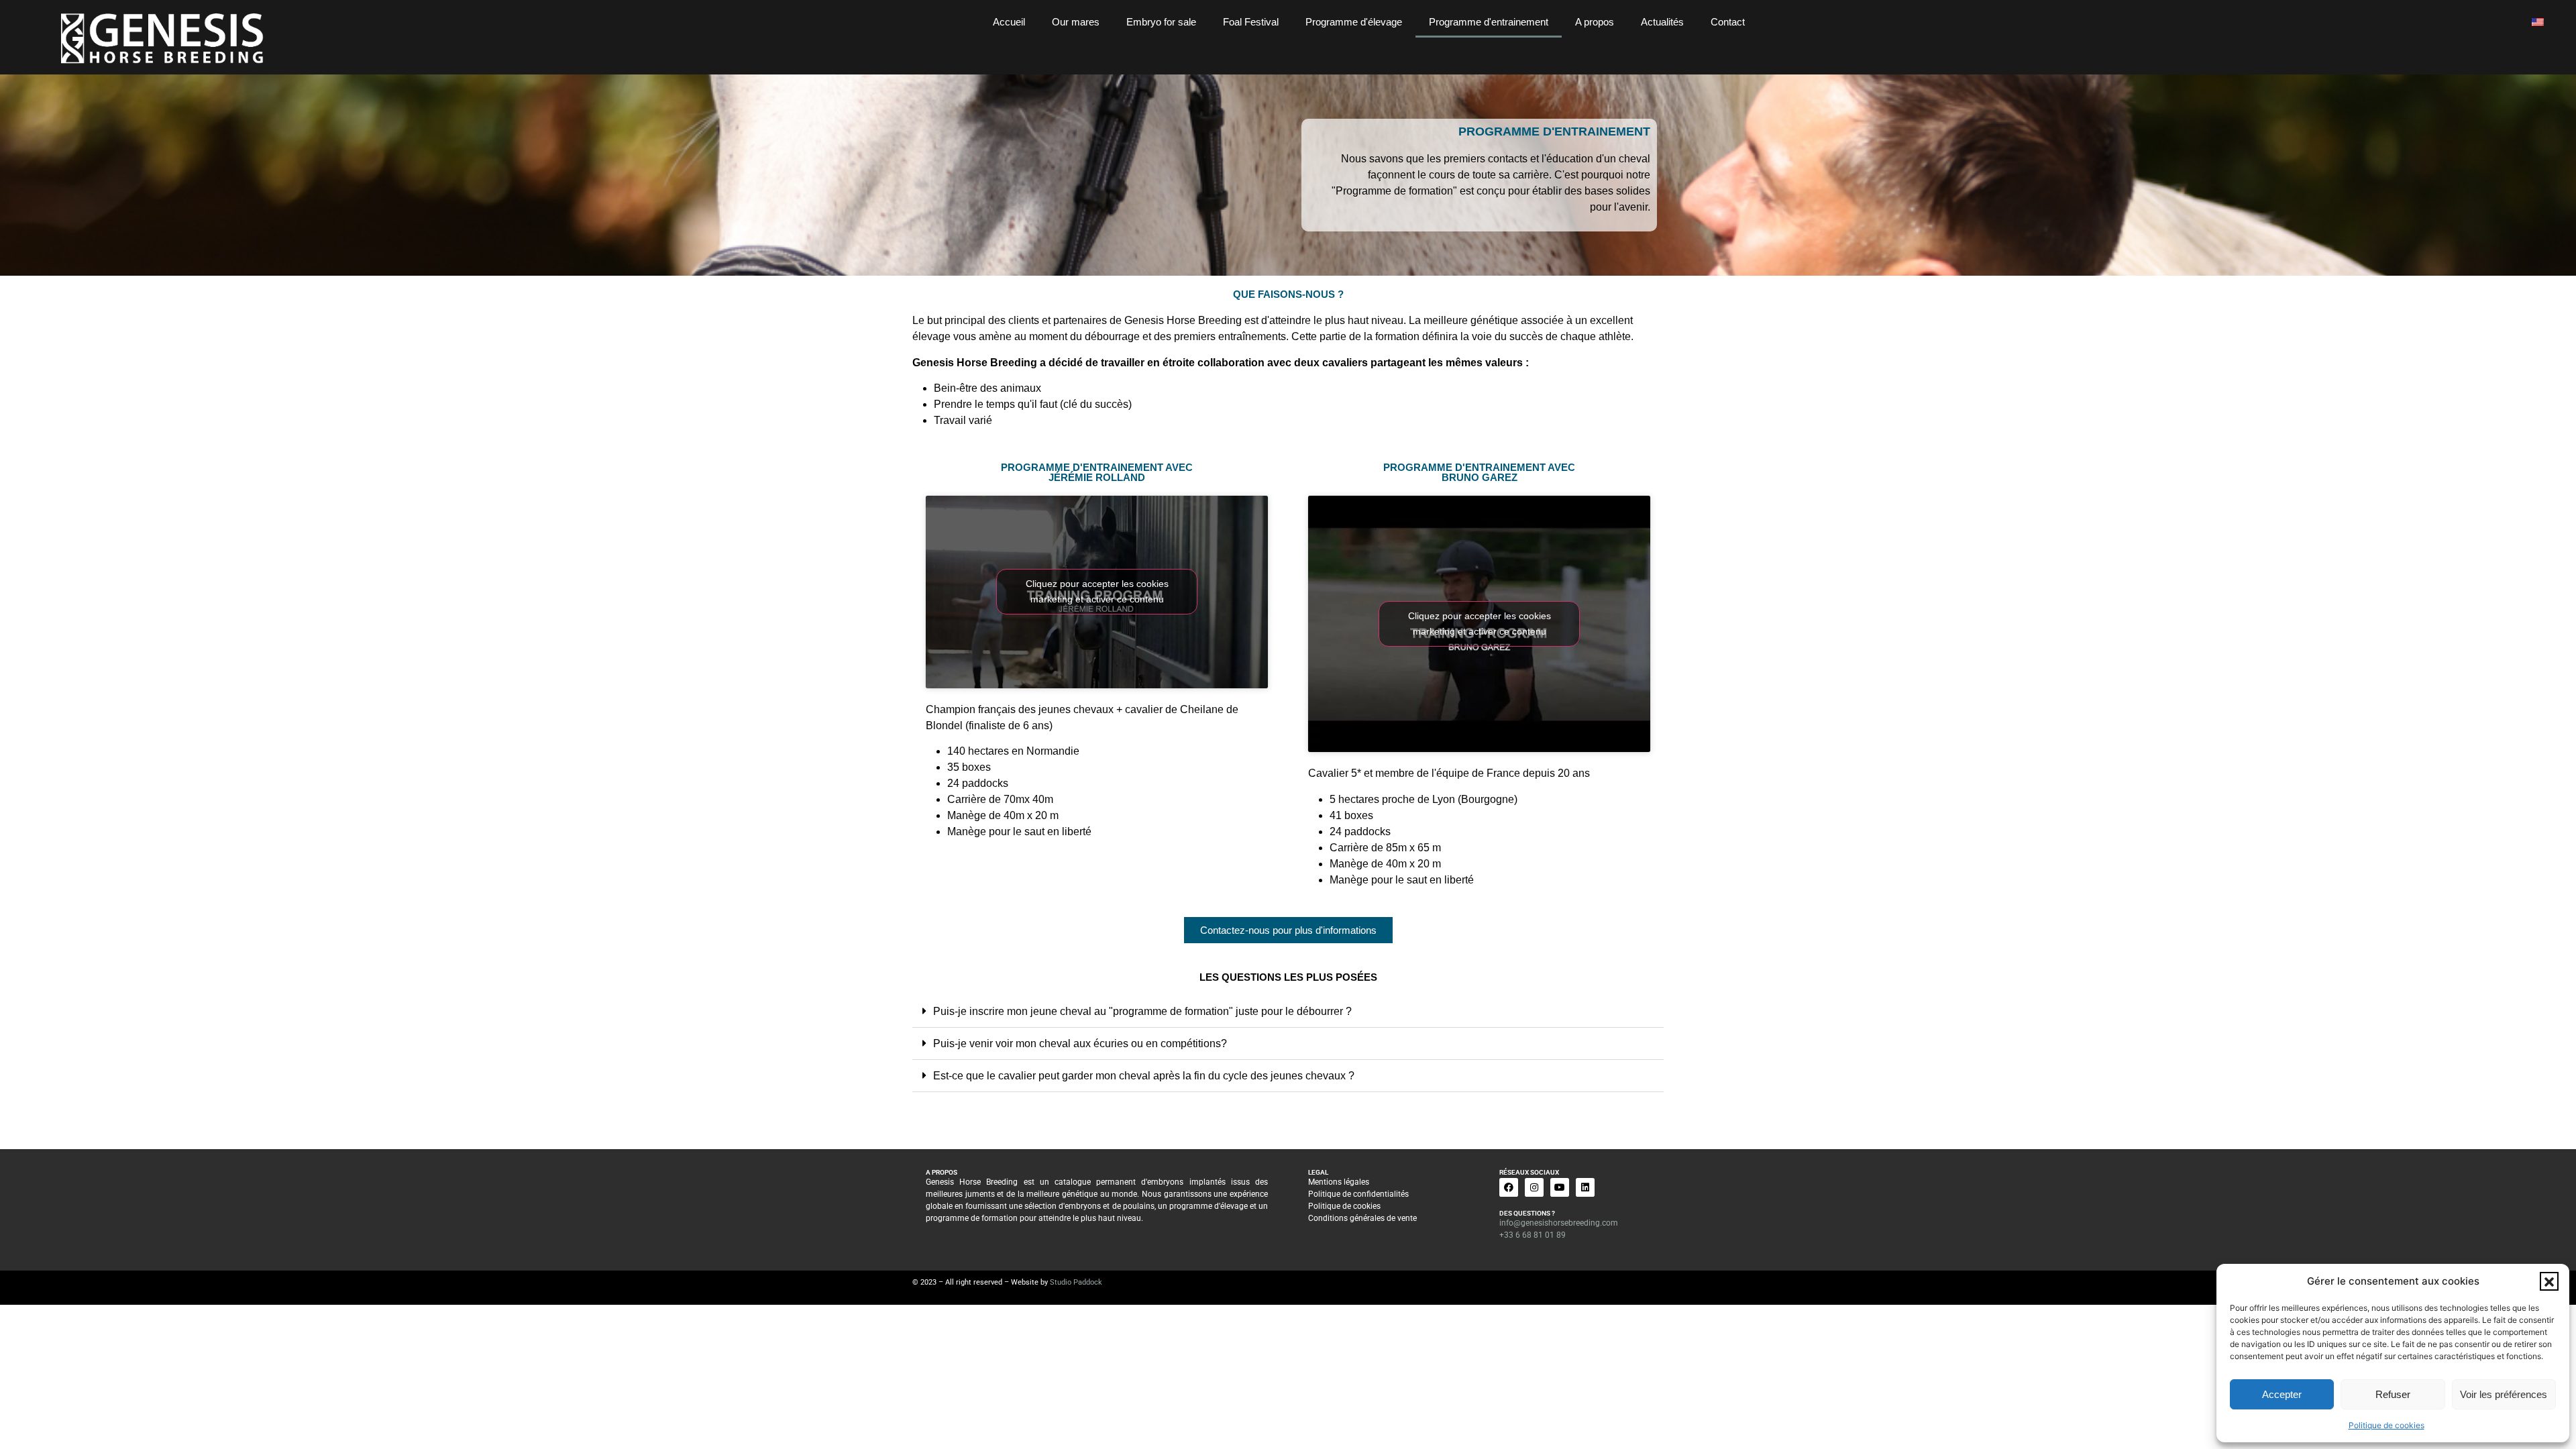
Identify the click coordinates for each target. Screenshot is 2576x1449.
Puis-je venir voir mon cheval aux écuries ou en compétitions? (1080, 1043)
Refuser (2393, 1394)
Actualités (1662, 22)
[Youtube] (1560, 1187)
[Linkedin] (1585, 1187)
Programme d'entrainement (1489, 22)
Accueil (1009, 22)
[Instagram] (1534, 1187)
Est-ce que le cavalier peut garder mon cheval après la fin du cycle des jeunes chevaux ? (1144, 1076)
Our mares (1076, 22)
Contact (1728, 22)
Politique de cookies (2386, 1425)
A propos (1595, 22)
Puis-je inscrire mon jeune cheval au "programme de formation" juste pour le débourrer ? (1142, 1011)
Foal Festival (1251, 22)
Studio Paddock (1076, 1282)
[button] (2549, 1281)
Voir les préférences (2504, 1394)
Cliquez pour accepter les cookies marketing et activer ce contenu (1097, 591)
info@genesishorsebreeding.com (1559, 1223)
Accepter (2282, 1394)
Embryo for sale (1161, 22)
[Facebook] (1509, 1187)
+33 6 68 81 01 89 (1533, 1235)
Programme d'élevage (1354, 22)
